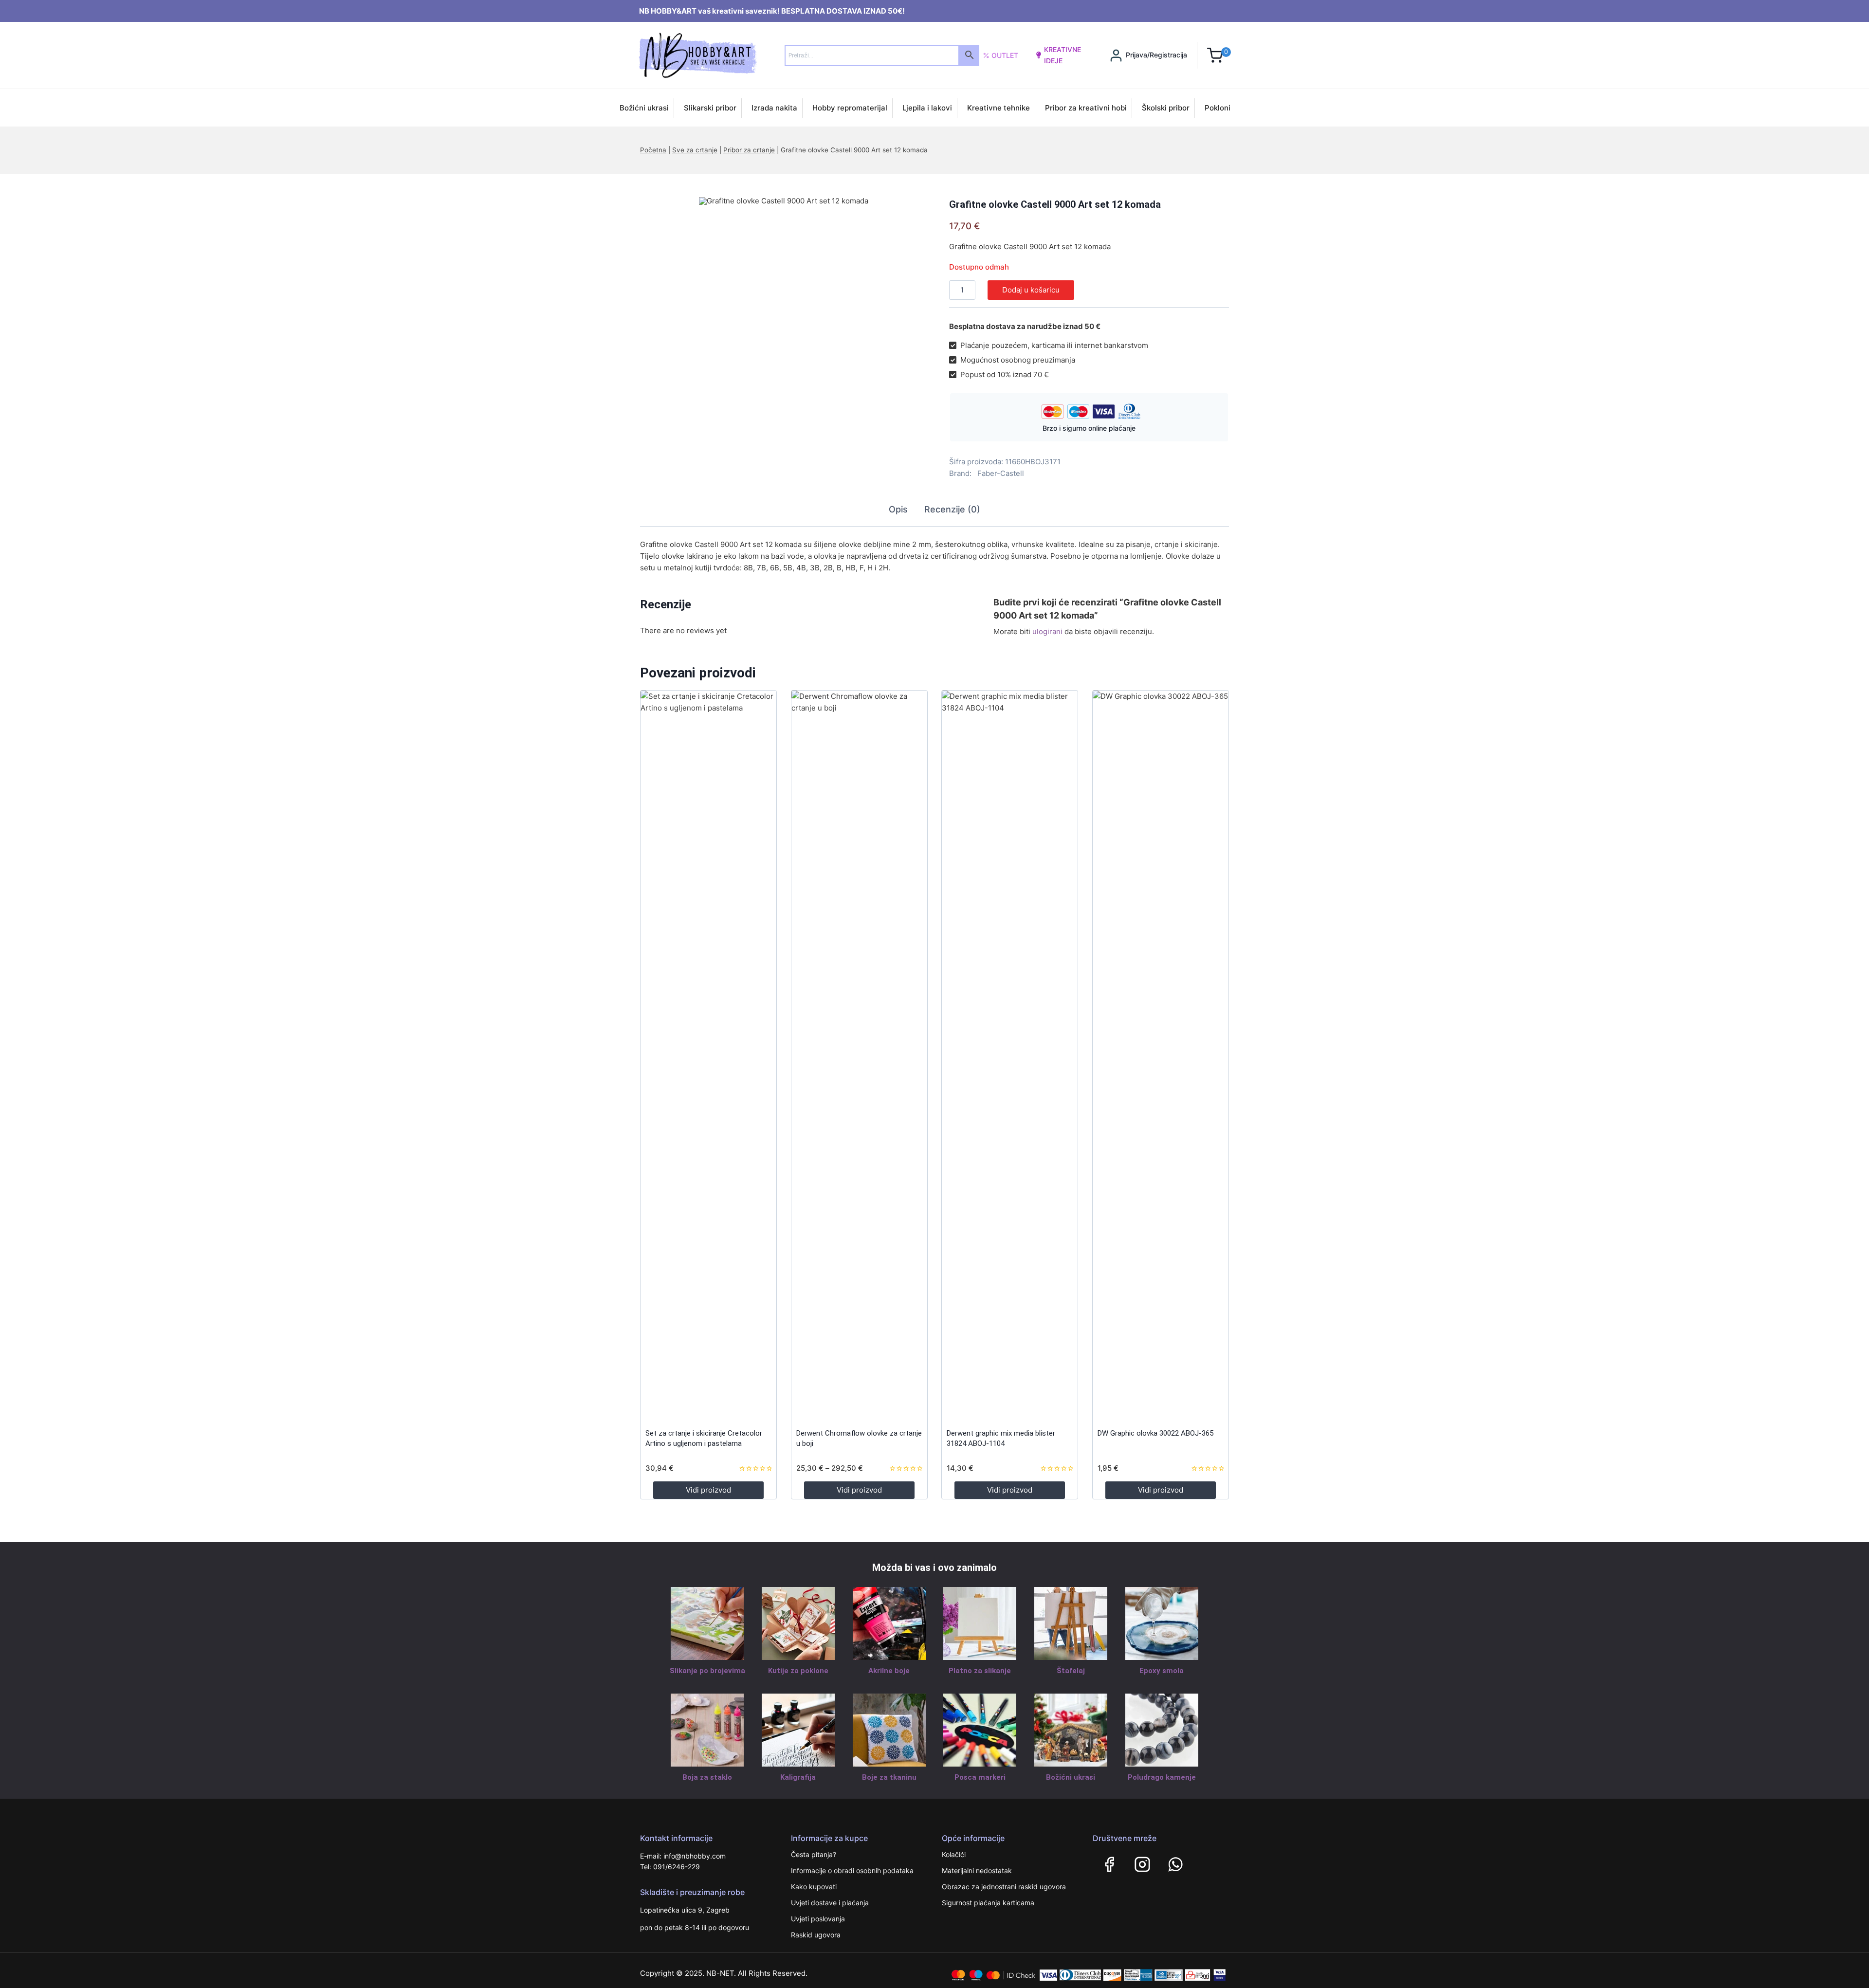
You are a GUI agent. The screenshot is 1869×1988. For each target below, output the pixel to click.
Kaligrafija (798, 1777)
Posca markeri (980, 1777)
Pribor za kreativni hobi (1086, 108)
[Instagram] (1142, 1864)
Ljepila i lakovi (927, 108)
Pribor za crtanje (749, 150)
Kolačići (954, 1854)
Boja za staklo (707, 1777)
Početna (653, 150)
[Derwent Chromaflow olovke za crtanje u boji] (859, 1056)
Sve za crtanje (695, 150)
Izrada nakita (774, 108)
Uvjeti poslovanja (818, 1919)
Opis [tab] (898, 509)
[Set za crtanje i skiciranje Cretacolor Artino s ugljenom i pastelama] (708, 1056)
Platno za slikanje (980, 1671)
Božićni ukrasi (644, 108)
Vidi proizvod (708, 1490)
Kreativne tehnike (999, 108)
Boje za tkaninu (889, 1777)
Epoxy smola (1162, 1671)
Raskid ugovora (816, 1935)
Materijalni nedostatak (977, 1870)
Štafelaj (1071, 1671)
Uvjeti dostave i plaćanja (830, 1903)
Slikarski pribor (710, 108)
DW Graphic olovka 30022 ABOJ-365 (1155, 1433)
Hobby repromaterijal (850, 108)
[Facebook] (1109, 1864)
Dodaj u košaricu (1031, 290)
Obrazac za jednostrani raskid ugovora (1004, 1887)
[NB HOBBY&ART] (698, 55)
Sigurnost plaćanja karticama (988, 1903)
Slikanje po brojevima (707, 1671)
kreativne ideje (1063, 55)
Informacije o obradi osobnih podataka (852, 1870)
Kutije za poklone (798, 1671)
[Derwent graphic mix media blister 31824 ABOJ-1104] (1010, 1056)
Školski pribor (1166, 108)
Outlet (1005, 55)
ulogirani (1047, 631)
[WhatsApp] (1175, 1864)
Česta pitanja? (814, 1854)
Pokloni (1218, 108)
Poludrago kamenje (1162, 1777)
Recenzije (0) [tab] (952, 509)
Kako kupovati (814, 1887)
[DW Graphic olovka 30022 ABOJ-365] (1161, 1056)
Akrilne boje (889, 1671)
